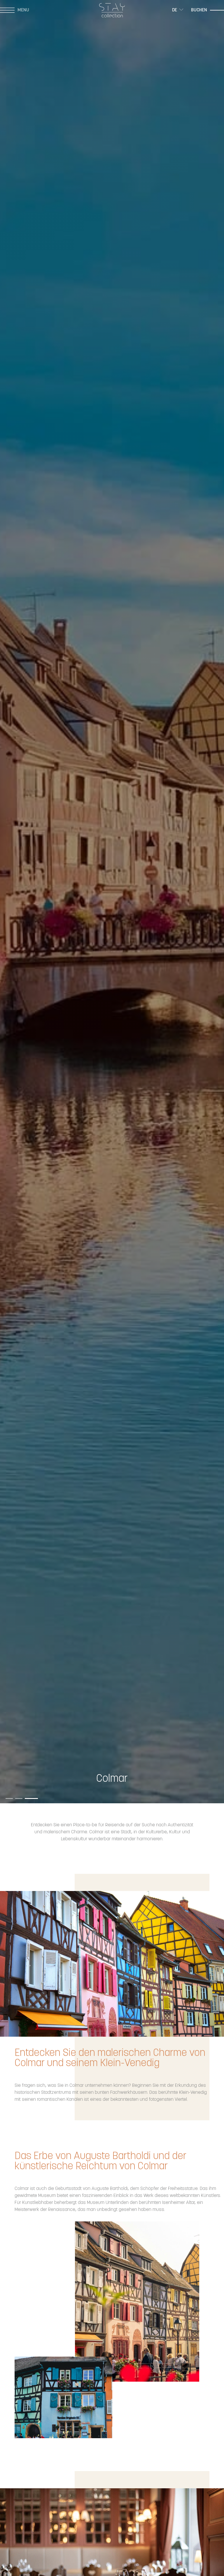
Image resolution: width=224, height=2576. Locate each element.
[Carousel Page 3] (34, 1794)
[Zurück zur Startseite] (112, 10)
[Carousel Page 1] (12, 1794)
